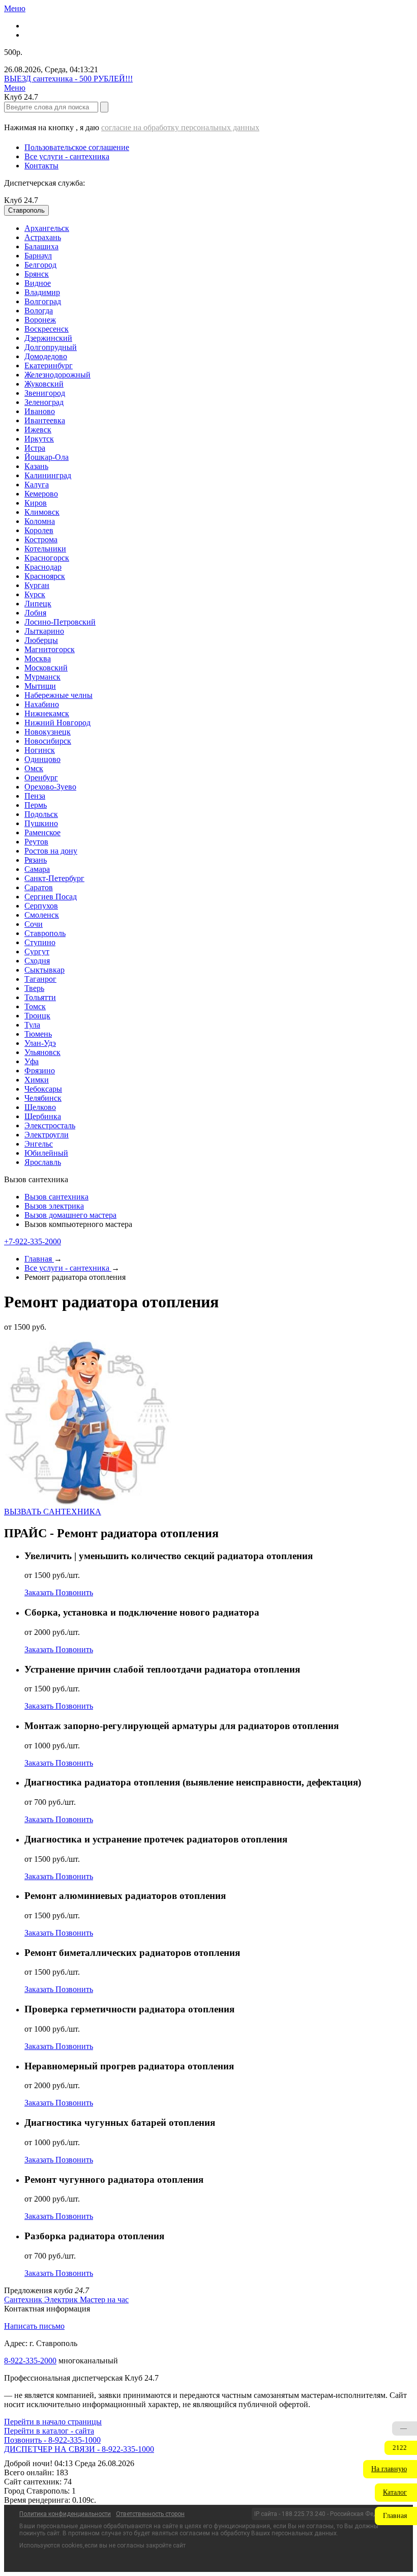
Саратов (39, 887)
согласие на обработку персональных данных (180, 127)
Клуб (21, 200)
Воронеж (40, 320)
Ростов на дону (51, 851)
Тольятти (40, 997)
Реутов (36, 842)
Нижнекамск (47, 713)
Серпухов (41, 906)
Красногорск (47, 558)
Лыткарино (44, 631)
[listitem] (24, 2300)
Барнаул (38, 256)
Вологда (39, 311)
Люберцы (41, 640)
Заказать (40, 1592)
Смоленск (42, 915)
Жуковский (44, 384)
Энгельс (39, 1144)
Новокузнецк (48, 732)
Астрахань (43, 237)
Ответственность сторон (150, 2514)
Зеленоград (44, 402)
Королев (39, 530)
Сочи (34, 924)
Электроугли (47, 1135)
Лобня (35, 613)
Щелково (40, 1107)
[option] (219, 228)
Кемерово (41, 494)
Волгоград (43, 301)
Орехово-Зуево (50, 787)
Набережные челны (58, 695)
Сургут (37, 952)
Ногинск (40, 750)
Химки (37, 1080)
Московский (46, 668)
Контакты (41, 166)
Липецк (38, 604)
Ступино (40, 942)
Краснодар (43, 567)
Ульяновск (42, 1052)
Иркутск (39, 439)
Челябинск (43, 1098)
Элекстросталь (50, 1125)
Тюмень (38, 1034)
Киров (36, 503)
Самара (37, 869)
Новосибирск (48, 741)
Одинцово (42, 759)
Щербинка (43, 1116)
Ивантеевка (45, 420)
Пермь (36, 805)
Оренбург (41, 778)
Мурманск (42, 677)
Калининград (48, 475)
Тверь (34, 988)
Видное (38, 283)
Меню (15, 8)
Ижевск (38, 430)
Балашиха (41, 246)
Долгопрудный (51, 347)
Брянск (37, 274)
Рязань (36, 860)
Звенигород (45, 393)
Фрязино (40, 1071)
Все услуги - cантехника (67, 156)
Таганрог (40, 979)
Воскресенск (47, 329)
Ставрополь (45, 933)
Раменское (42, 832)
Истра (35, 448)
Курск (35, 594)
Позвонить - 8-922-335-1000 (52, 2440)
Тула (32, 1025)
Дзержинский (48, 338)
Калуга (37, 485)
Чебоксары (43, 1089)
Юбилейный (46, 1153)
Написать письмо (34, 2326)
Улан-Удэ (40, 1043)
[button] (390, 2469)
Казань (36, 466)
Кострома (41, 539)
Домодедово (46, 356)
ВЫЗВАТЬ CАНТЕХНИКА (53, 1512)
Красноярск (45, 576)
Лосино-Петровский (60, 622)
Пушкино (41, 823)
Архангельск (47, 228)
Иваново (40, 411)
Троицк (37, 1016)
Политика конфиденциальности (65, 2514)
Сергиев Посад (51, 897)
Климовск (42, 512)
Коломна (40, 521)
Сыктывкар (44, 970)
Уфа (32, 1061)
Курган (37, 585)
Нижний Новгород (57, 723)
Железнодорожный (57, 375)
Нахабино (42, 704)
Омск (34, 768)
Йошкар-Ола (47, 457)
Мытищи (40, 686)
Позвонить (74, 1592)
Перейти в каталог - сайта (49, 2431)
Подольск (41, 814)
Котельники (45, 549)
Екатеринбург (49, 365)
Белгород (40, 265)
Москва (38, 658)
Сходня (37, 961)
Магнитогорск (50, 649)
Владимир (42, 292)
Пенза (35, 796)
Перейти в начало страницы (53, 2422)
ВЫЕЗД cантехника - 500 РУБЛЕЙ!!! (68, 79)
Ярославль (43, 1162)
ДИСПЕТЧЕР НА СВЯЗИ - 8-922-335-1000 (79, 2449)
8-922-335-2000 (30, 2361)
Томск (35, 1006)
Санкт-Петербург (54, 878)
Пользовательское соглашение (77, 147)
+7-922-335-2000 (33, 1241)
